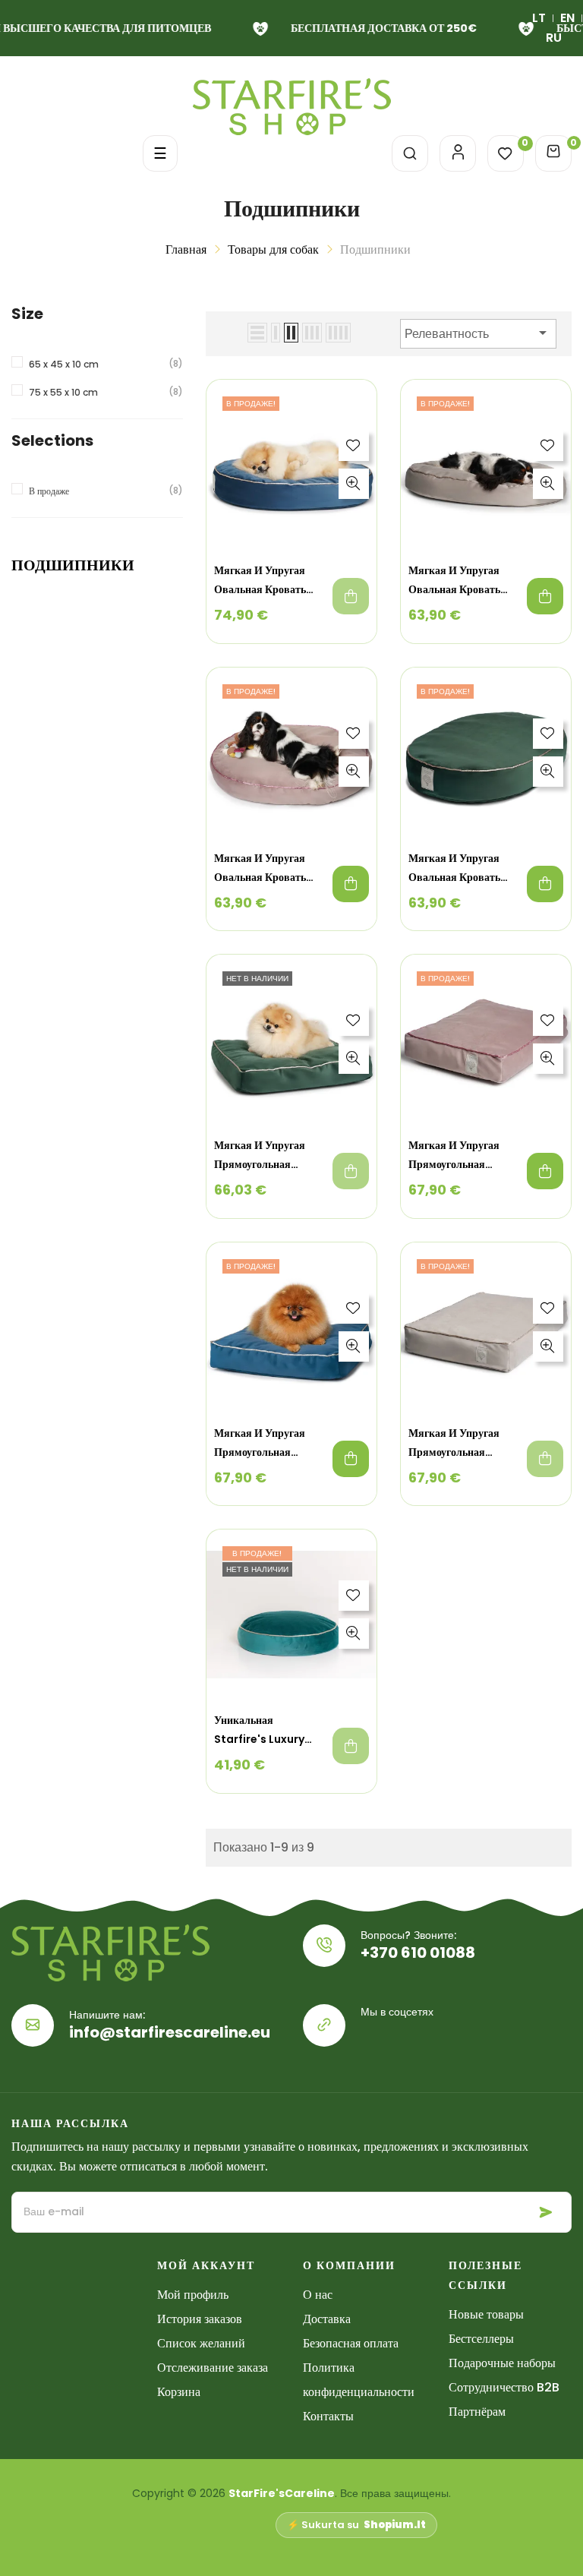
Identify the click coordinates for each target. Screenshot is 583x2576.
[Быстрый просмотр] (354, 484)
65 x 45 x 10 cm (64, 364)
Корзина (179, 2392)
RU (554, 38)
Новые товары (486, 2314)
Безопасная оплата (351, 2343)
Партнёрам (477, 2412)
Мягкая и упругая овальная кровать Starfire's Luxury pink (260, 869)
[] (351, 596)
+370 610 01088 (418, 1953)
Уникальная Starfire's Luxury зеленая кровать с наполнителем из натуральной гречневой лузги (260, 1731)
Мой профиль (193, 2295)
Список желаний (201, 2343)
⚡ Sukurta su (356, 2525)
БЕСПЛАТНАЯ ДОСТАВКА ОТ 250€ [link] (379, 28)
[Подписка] (546, 2213)
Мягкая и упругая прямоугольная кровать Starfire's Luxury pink (456, 1156)
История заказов (200, 2319)
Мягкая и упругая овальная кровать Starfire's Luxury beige (454, 581)
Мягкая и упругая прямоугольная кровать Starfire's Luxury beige (456, 1444)
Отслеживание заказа (213, 2368)
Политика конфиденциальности (359, 2380)
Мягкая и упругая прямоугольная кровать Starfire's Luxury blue (262, 1444)
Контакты (328, 2416)
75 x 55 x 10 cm (63, 392)
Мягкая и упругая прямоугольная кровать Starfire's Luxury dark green (265, 1156)
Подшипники (73, 565)
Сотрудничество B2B (504, 2387)
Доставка (327, 2319)
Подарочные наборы (502, 2363)
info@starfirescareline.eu (170, 2032)
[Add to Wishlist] (354, 446)
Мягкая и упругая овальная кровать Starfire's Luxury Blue (260, 581)
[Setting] (458, 153)
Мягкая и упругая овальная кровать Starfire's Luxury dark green (454, 869)
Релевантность (478, 333)
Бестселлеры (481, 2339)
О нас (318, 2295)
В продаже (49, 491)
